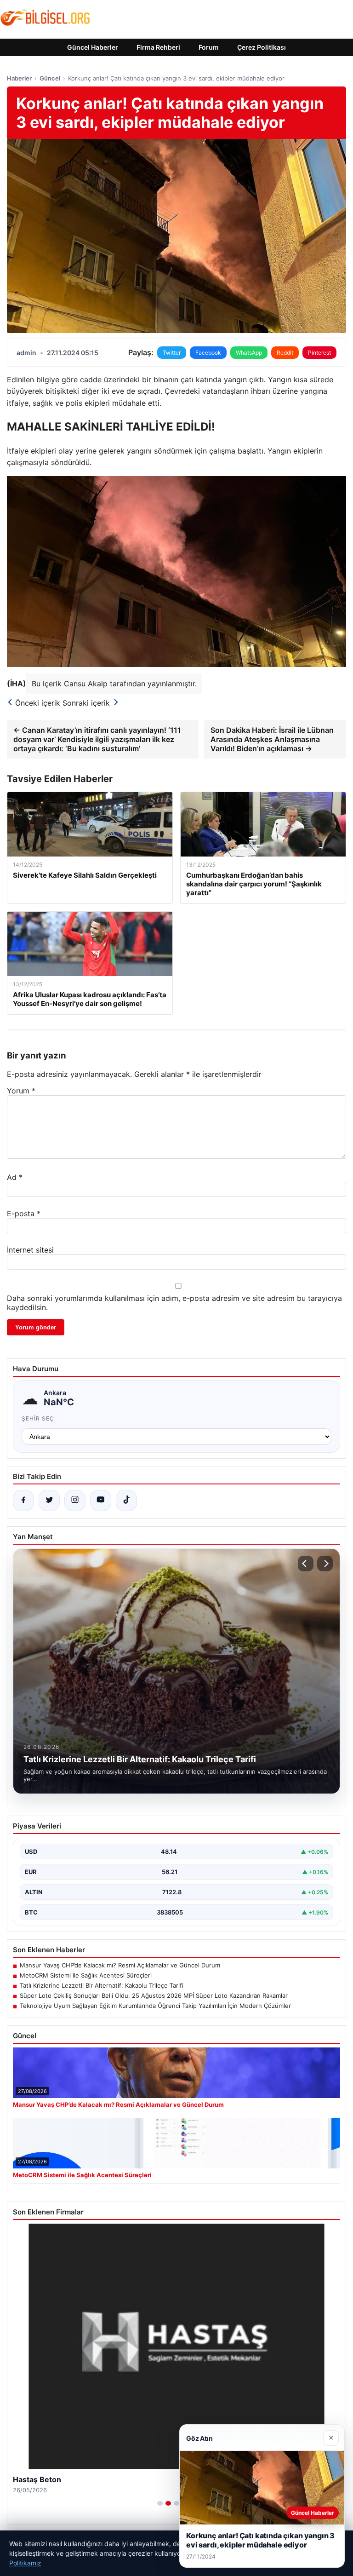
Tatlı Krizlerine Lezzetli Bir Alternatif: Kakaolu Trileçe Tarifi (102, 1985)
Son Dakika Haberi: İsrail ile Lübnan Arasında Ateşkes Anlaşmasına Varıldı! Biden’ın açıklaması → (272, 739)
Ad (15, 1177)
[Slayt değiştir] (160, 2503)
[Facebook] (23, 1501)
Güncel (50, 78)
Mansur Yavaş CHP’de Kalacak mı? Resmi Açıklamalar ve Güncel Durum (120, 1965)
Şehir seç (38, 1418)
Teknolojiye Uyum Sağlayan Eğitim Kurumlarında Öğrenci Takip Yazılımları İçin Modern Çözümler (155, 2006)
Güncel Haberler (93, 47)
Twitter (172, 353)
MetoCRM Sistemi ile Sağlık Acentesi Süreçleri (86, 1975)
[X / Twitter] (49, 1501)
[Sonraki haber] (325, 1564)
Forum (209, 47)
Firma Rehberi (158, 47)
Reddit (285, 353)
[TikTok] (126, 1501)
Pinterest (319, 353)
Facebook (208, 353)
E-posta (24, 1213)
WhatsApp (249, 353)
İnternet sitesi (30, 1250)
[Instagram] (75, 1501)
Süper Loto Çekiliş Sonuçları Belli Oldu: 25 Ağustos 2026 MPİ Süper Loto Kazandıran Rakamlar (154, 1995)
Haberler (19, 78)
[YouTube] (101, 1501)
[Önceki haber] (306, 1564)
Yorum (21, 1091)
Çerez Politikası (262, 47)
